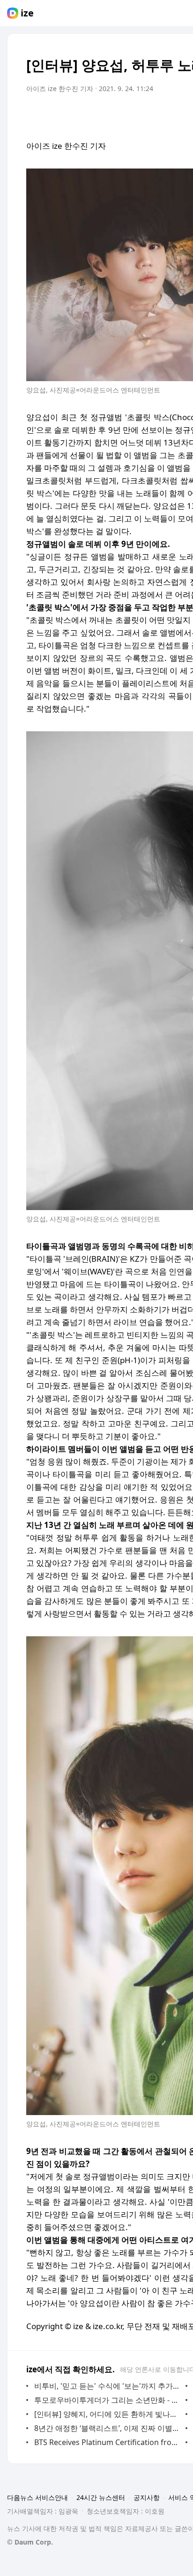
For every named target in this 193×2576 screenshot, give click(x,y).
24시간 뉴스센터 (101, 2497)
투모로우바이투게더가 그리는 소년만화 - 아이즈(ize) (108, 2400)
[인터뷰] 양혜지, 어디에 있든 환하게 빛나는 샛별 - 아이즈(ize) (108, 2414)
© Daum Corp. (30, 2542)
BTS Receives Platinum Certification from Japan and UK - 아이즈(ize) (108, 2442)
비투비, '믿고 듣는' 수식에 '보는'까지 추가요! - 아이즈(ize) (108, 2386)
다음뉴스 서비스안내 (37, 2497)
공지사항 (147, 2497)
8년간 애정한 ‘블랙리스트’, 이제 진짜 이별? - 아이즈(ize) (108, 2428)
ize (27, 13)
